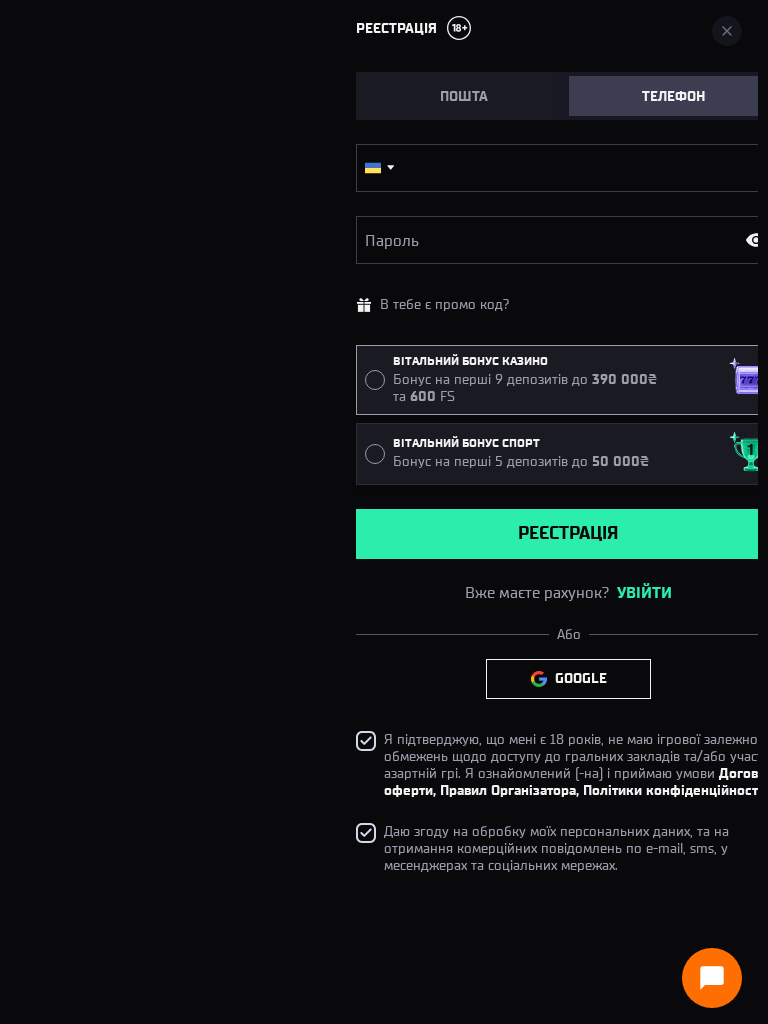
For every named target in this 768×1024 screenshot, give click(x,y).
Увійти (644, 592)
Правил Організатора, (509, 790)
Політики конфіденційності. (674, 790)
